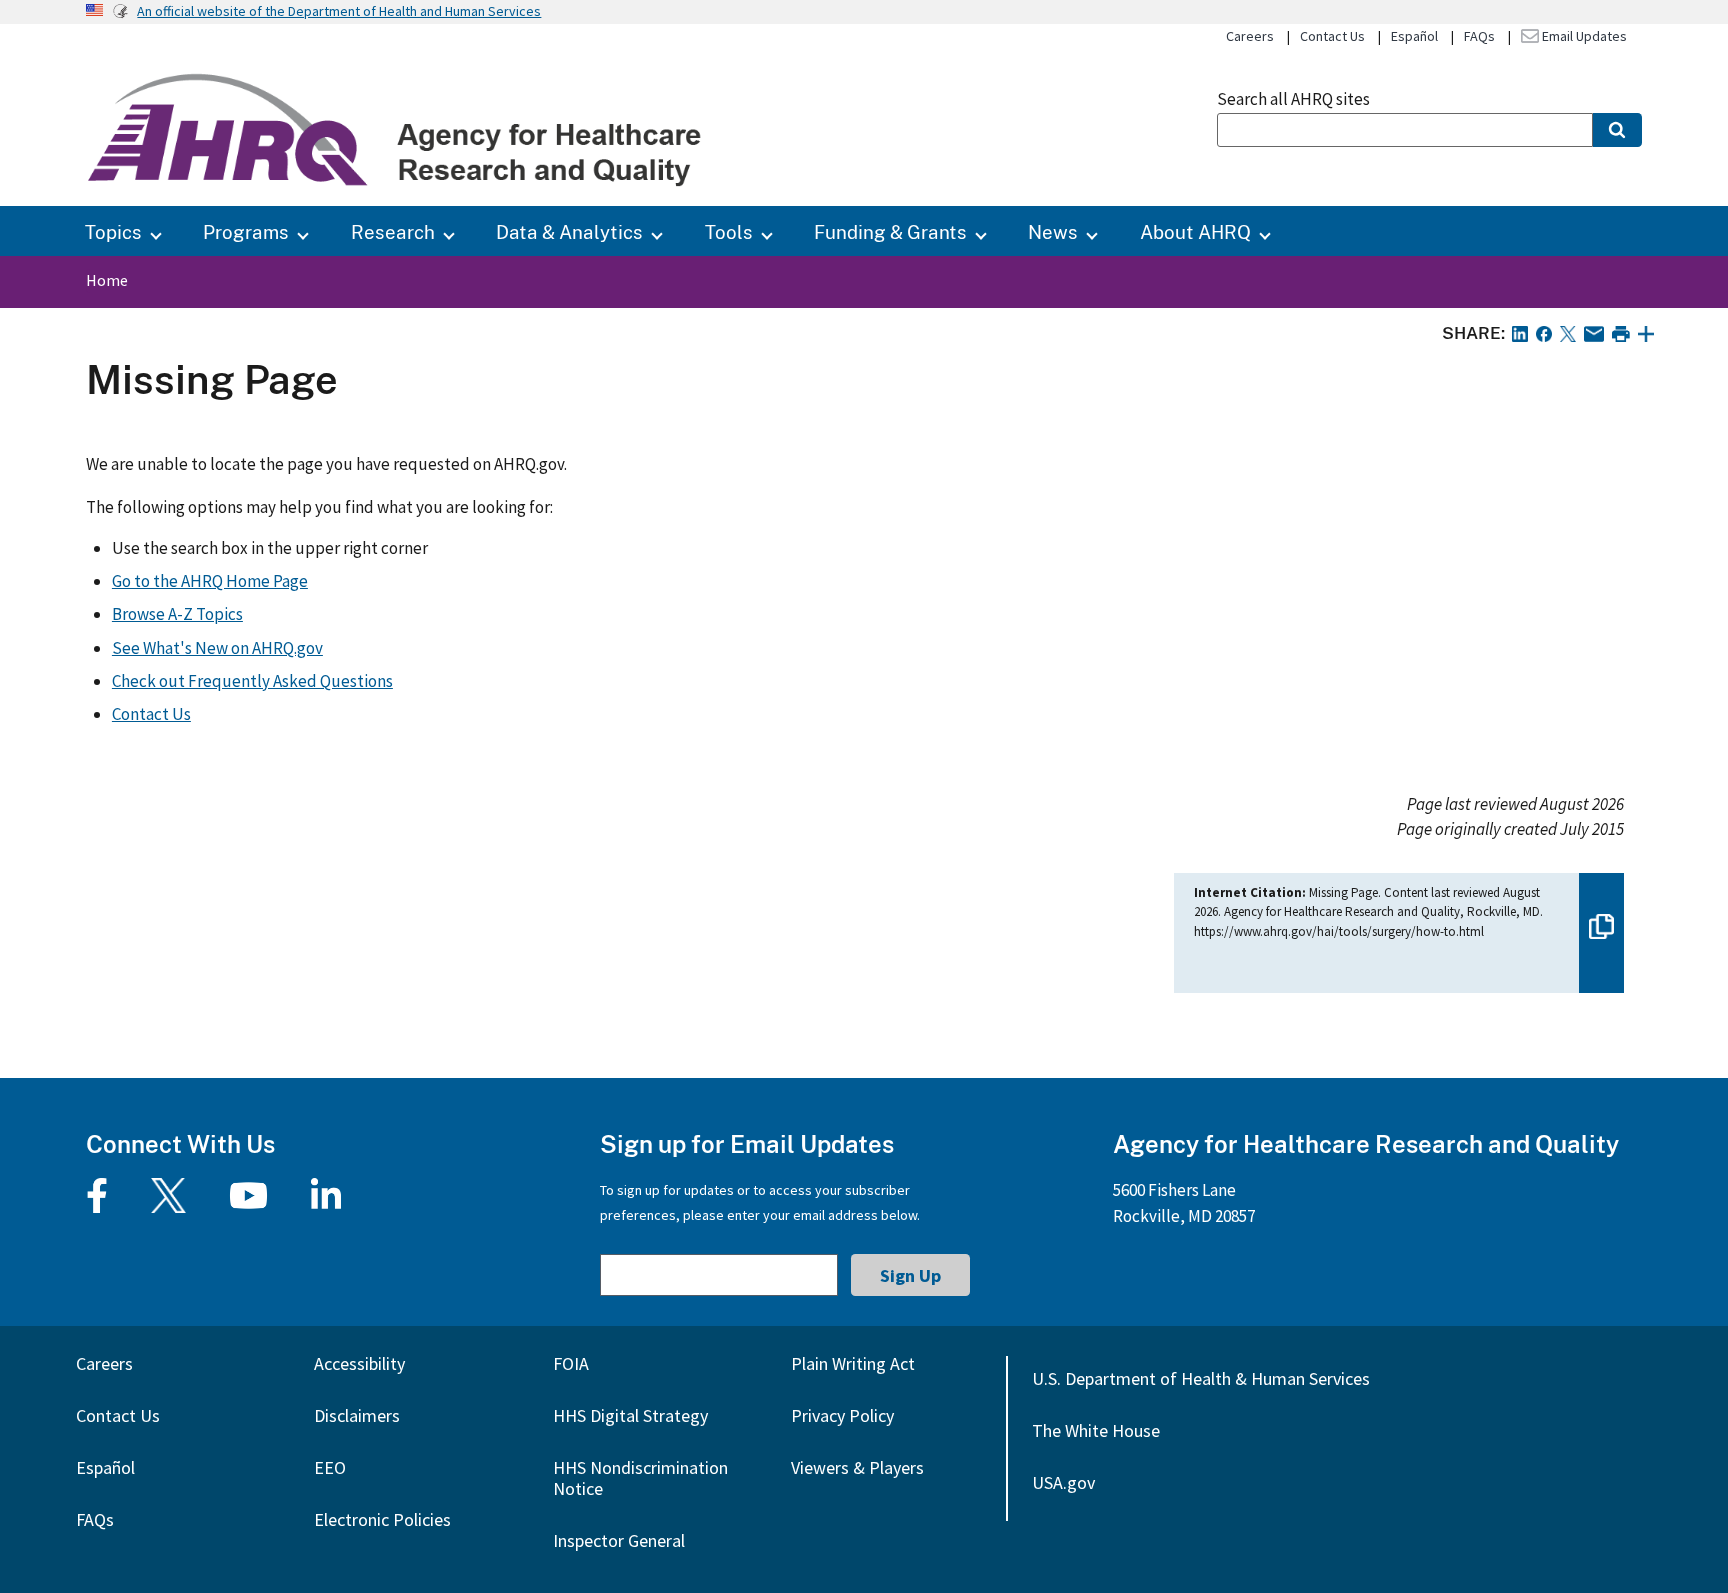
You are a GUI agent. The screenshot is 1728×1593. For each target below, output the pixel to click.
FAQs (1479, 36)
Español (1414, 36)
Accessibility (359, 1363)
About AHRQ (1195, 231)
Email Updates (1583, 36)
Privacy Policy (842, 1415)
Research (393, 231)
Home (107, 280)
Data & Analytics (569, 231)
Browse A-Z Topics (177, 614)
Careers (1250, 36)
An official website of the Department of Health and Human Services (339, 11)
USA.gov (1063, 1482)
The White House (1096, 1430)
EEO (330, 1467)
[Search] (1617, 130)
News (1053, 231)
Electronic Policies (382, 1519)
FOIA (571, 1363)
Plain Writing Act (853, 1363)
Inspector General (619, 1540)
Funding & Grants (890, 231)
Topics (113, 231)
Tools (729, 231)
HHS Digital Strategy (630, 1415)
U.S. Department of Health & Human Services (1201, 1378)
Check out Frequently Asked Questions (252, 681)
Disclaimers (357, 1415)
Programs (246, 231)
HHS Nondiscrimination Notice (640, 1478)
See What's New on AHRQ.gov (217, 648)
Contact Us (1332, 36)
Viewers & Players (857, 1467)
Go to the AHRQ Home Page (210, 581)
